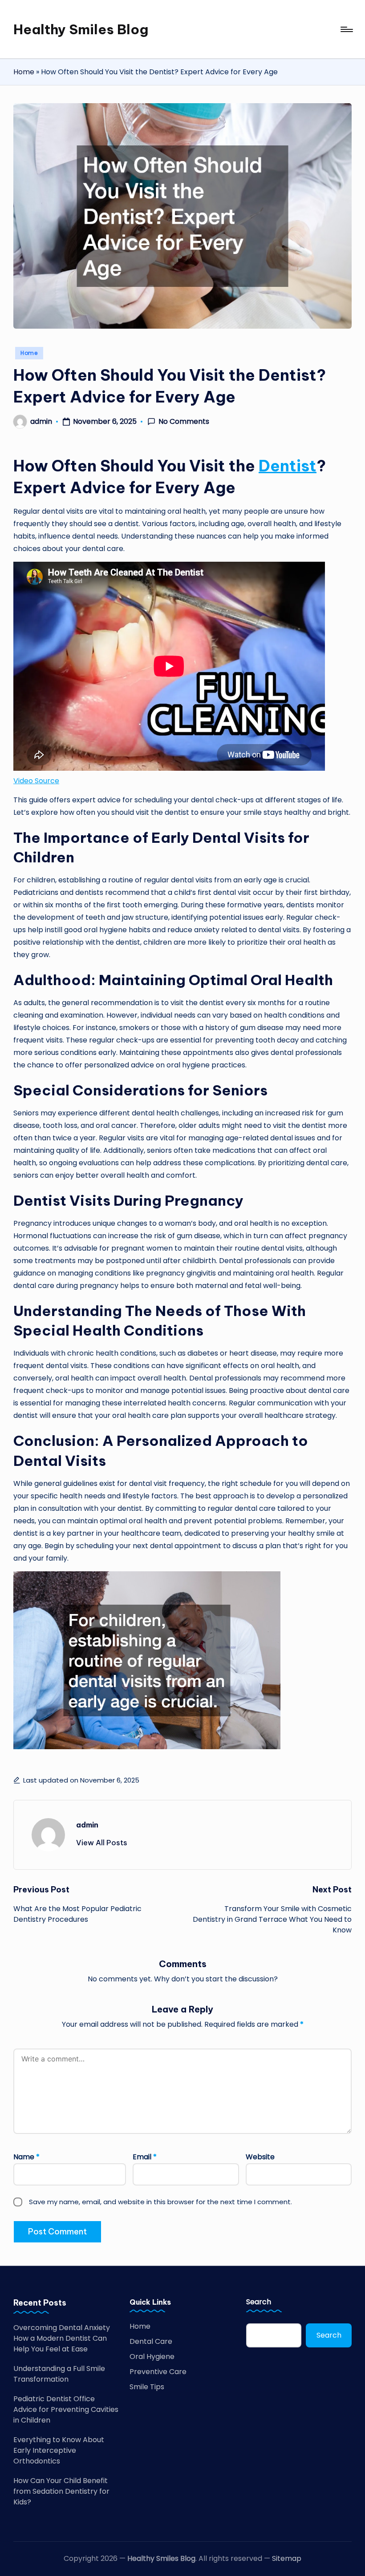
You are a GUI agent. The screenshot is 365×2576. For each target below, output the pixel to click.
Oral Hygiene (152, 2357)
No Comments (184, 422)
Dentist (288, 466)
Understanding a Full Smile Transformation (59, 2374)
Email (145, 2157)
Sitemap (287, 2558)
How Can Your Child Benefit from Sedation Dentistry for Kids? (61, 2491)
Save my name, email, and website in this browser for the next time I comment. (160, 2202)
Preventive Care (158, 2372)
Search (259, 2302)
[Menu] (346, 29)
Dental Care (151, 2341)
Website (260, 2157)
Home (24, 72)
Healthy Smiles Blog (81, 29)
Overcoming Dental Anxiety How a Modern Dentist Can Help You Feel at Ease (62, 2338)
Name (26, 2157)
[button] (102, 1843)
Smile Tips (147, 2387)
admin (87, 1825)
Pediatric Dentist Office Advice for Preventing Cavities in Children (66, 2409)
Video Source (36, 781)
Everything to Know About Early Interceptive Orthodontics (59, 2450)
